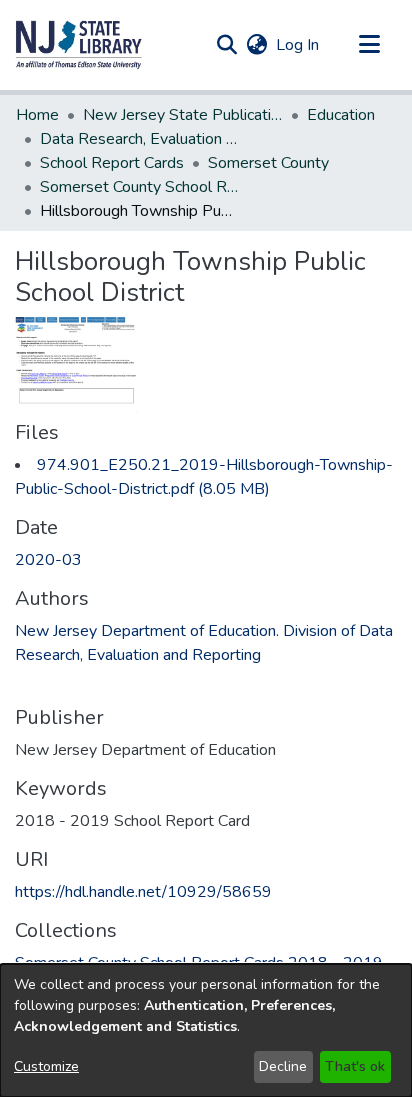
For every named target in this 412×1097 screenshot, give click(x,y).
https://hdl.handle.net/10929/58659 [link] (143, 892)
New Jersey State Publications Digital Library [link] (183, 115)
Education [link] (341, 115)
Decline (283, 1066)
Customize (46, 1066)
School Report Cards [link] (112, 163)
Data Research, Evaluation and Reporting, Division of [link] (140, 139)
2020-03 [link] (48, 560)
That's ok (355, 1066)
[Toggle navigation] (369, 45)
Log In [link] (298, 45)
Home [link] (37, 115)
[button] (79, 45)
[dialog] (206, 1030)
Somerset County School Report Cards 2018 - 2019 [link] (140, 187)
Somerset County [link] (268, 163)
